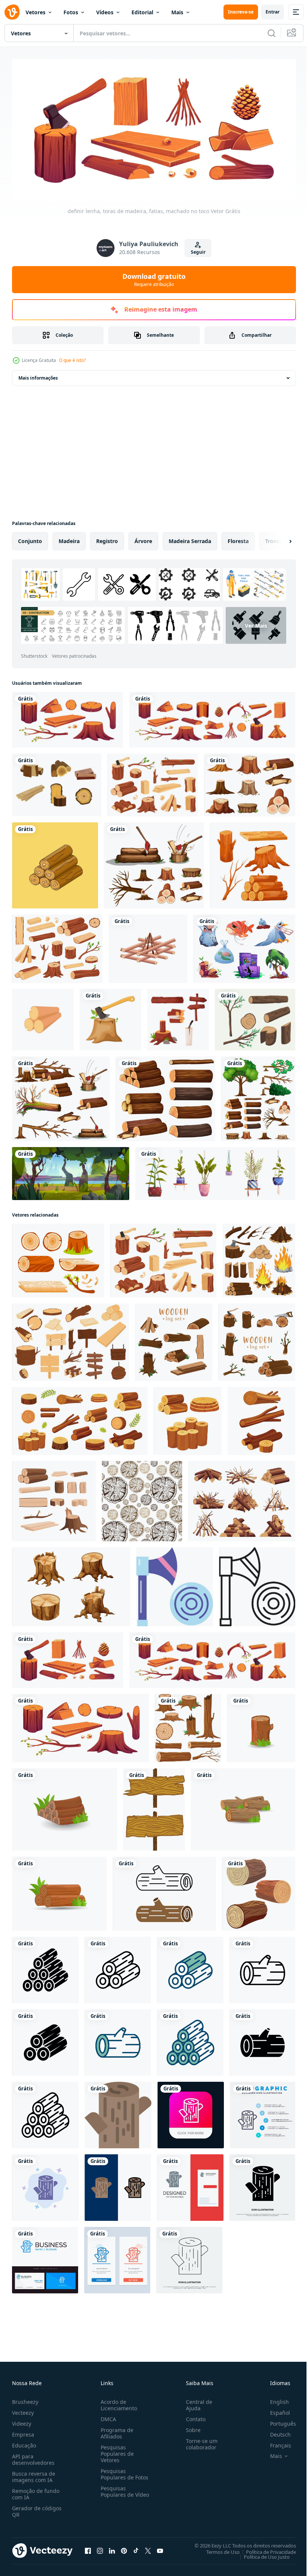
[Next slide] (278, 539)
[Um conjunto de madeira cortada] (61, 1096)
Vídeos (105, 12)
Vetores (35, 12)
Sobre (190, 2427)
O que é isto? (72, 360)
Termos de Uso (217, 2549)
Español (274, 2410)
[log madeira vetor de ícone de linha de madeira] (189, 2257)
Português (277, 2421)
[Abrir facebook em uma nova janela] (88, 2548)
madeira (69, 538)
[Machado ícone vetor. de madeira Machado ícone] (175, 1584)
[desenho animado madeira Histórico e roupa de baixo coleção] (188, 1725)
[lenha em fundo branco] (148, 946)
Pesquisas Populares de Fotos (123, 2471)
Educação (24, 2442)
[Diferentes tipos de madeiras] (165, 1096)
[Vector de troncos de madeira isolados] (57, 782)
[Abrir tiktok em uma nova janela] (136, 2548)
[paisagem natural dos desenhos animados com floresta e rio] (71, 1171)
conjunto (30, 538)
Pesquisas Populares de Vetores (116, 2451)
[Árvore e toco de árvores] (258, 1096)
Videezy (22, 2421)
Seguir (198, 252)
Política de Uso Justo (261, 2554)
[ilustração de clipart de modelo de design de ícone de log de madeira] (164, 1891)
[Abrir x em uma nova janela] (148, 2548)
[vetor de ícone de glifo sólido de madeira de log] (262, 2185)
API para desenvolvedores (33, 2456)
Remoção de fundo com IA (36, 2491)
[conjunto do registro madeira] (259, 1891)
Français (275, 2442)
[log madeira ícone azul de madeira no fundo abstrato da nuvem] (45, 2185)
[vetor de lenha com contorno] (55, 863)
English (274, 2399)
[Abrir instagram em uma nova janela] (100, 2548)
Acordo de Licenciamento (117, 2402)
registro (107, 538)
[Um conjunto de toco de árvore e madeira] (250, 782)
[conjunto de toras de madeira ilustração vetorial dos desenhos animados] (253, 863)
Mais (177, 12)
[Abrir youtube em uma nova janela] (160, 2548)
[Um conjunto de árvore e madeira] (154, 863)
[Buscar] (272, 33)
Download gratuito (154, 280)
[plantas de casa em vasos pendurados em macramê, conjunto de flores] (215, 1171)
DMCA (107, 2416)
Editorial (142, 12)
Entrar (273, 12)
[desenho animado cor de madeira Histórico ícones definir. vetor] (54, 1498)
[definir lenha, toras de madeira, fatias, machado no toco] (68, 717)
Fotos (71, 12)
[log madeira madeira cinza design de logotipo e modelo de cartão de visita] (190, 2185)
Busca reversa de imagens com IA (34, 2474)
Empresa (23, 2431)
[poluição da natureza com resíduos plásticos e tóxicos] (244, 946)
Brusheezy (25, 2399)
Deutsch (275, 2431)
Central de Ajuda (196, 2402)
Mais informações (38, 375)
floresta (238, 538)
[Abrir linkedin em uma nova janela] (112, 2548)
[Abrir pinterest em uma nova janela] (124, 2548)
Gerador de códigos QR (37, 2508)
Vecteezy (23, 2410)
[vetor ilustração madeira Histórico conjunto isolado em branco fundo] (154, 1807)
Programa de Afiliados (115, 2430)
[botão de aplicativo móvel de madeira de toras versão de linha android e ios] (191, 2112)
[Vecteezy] (12, 12)
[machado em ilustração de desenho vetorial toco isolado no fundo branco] (110, 1017)
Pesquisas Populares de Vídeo (116, 2492)
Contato (193, 2416)
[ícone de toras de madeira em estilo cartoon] (43, 1017)
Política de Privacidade (265, 2549)
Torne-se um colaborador (199, 2441)
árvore (143, 538)
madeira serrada (190, 538)
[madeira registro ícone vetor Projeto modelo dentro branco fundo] (45, 1967)
